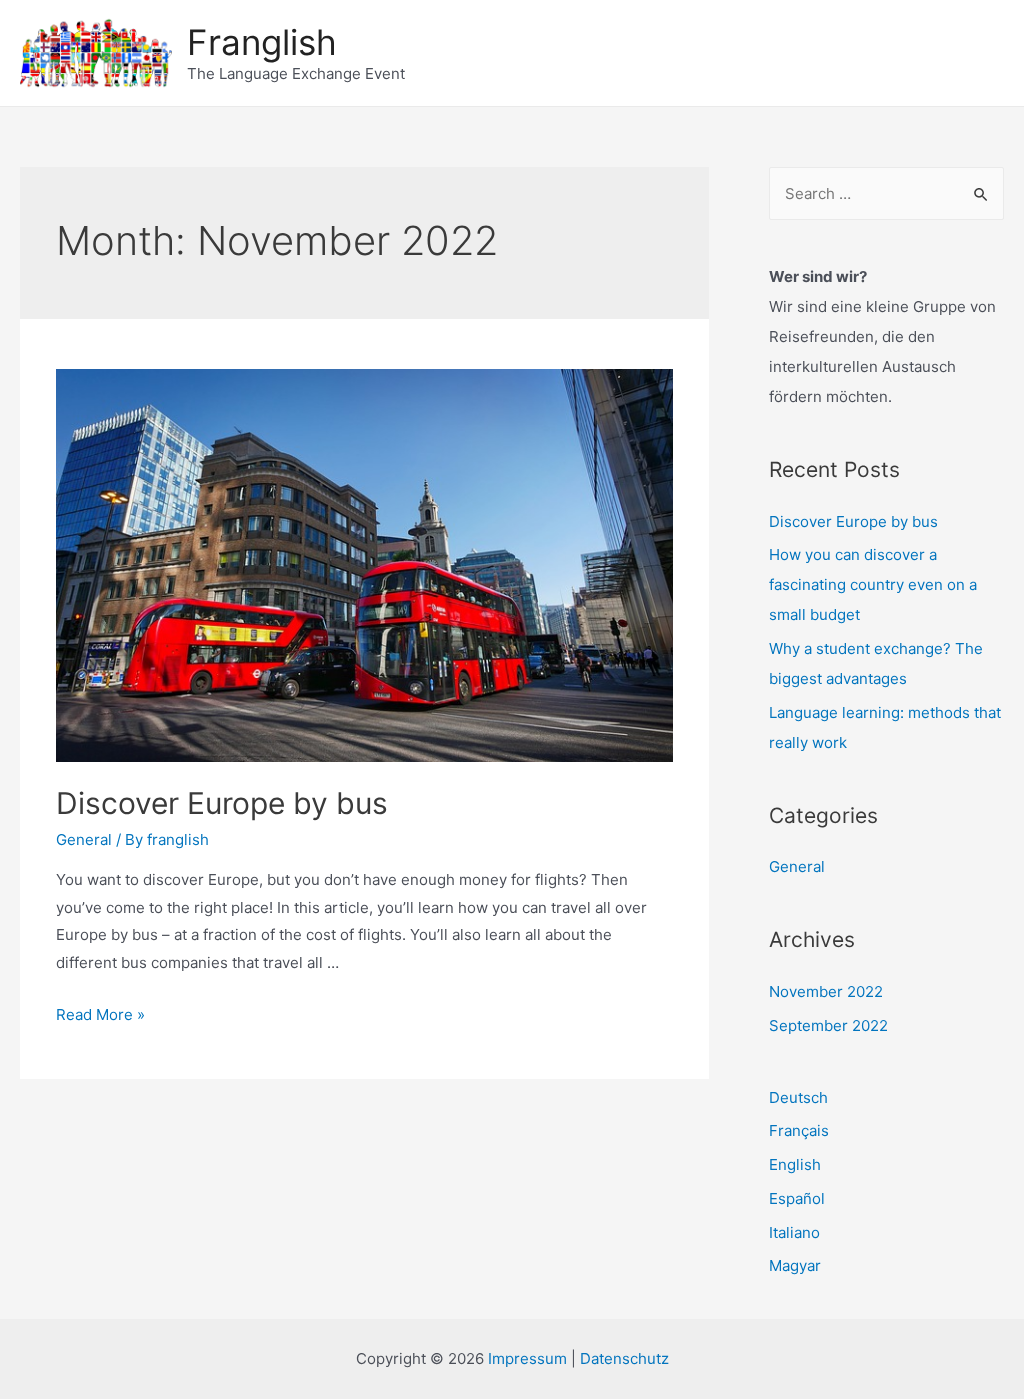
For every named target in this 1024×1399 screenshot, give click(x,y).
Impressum (527, 1358)
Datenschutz (624, 1358)
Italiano (794, 1232)
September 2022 (828, 1025)
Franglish (262, 42)
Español (797, 1198)
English (795, 1164)
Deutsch (798, 1097)
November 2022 (826, 991)
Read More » (100, 1014)
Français (799, 1130)
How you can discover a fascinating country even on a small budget (873, 584)
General (84, 839)
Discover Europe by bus (222, 803)
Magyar (795, 1265)
